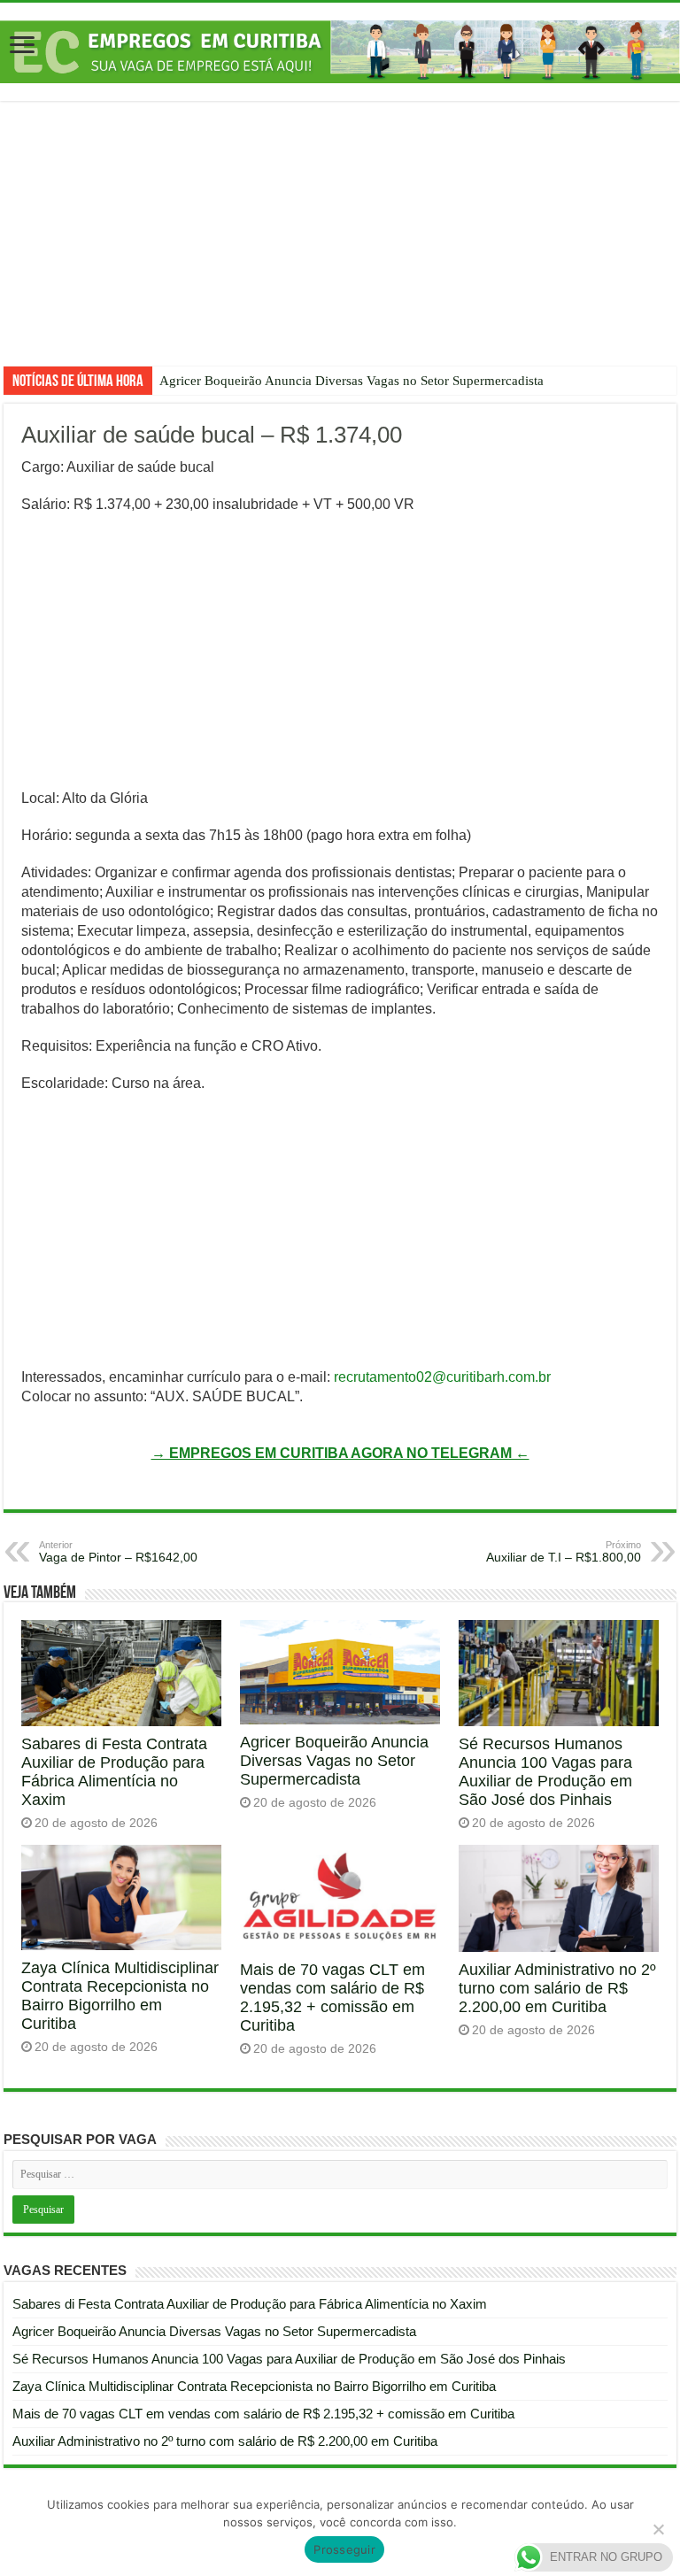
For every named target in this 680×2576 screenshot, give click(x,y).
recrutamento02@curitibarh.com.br (442, 1377)
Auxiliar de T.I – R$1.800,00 (564, 1552)
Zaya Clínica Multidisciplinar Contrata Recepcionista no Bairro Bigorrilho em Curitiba (120, 1996)
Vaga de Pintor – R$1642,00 (118, 1552)
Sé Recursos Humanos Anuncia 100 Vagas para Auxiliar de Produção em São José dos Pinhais (545, 1772)
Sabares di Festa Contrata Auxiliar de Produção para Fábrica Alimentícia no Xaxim (114, 1772)
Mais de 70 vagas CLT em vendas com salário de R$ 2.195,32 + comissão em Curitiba (332, 1998)
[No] (658, 2529)
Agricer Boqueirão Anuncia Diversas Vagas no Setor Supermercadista (352, 381)
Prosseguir (344, 2549)
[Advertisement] (340, 247)
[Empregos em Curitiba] (340, 51)
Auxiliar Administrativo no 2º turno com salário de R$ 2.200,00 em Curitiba (557, 1988)
